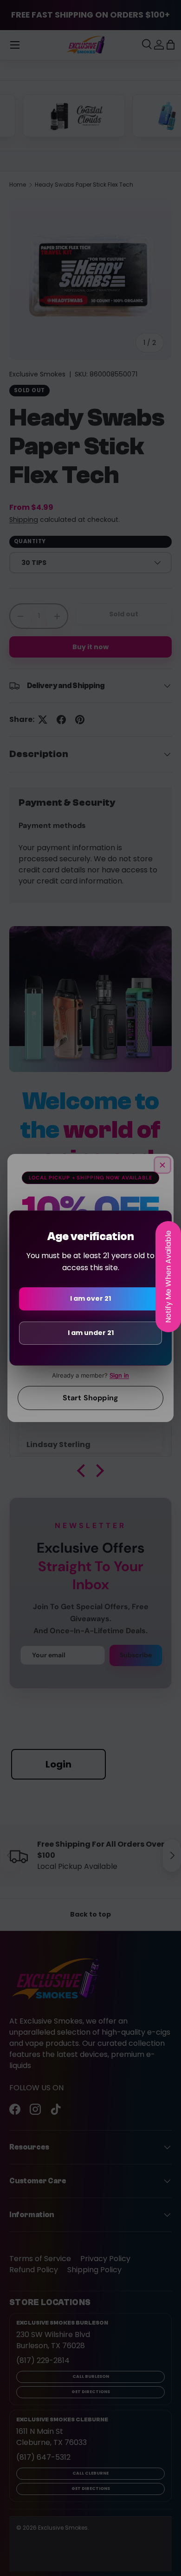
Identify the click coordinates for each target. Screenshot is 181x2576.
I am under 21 (91, 1333)
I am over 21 (90, 1298)
